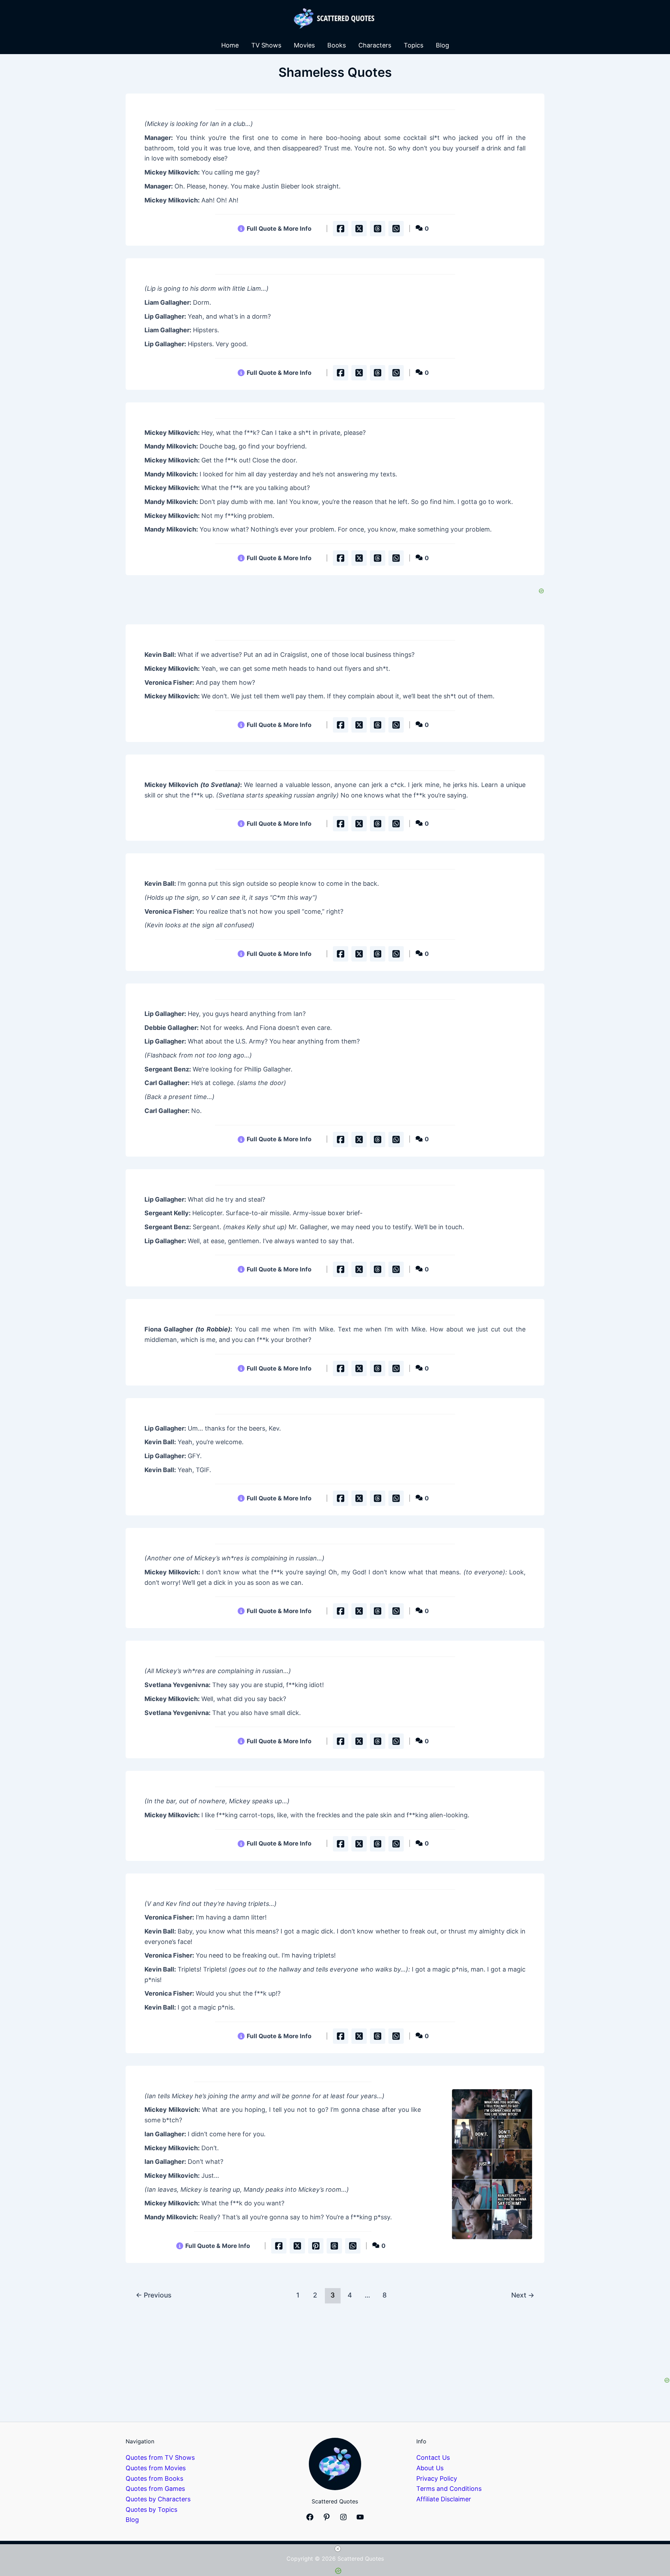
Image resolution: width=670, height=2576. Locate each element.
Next (523, 2295)
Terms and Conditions (449, 2489)
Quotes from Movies (156, 2468)
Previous (154, 2295)
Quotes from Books (154, 2478)
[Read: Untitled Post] (492, 2164)
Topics (414, 45)
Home (230, 45)
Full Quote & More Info (279, 228)
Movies (304, 45)
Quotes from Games (155, 2489)
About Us (430, 2468)
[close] (338, 2549)
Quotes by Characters (158, 2499)
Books (337, 45)
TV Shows (266, 45)
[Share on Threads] (378, 229)
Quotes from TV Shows (160, 2458)
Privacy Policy (437, 2478)
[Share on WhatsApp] (396, 229)
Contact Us (433, 2458)
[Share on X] (359, 229)
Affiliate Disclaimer (444, 2499)
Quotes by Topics (151, 2510)
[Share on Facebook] (341, 229)
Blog (442, 45)
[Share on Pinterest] (316, 2246)
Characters (375, 45)
